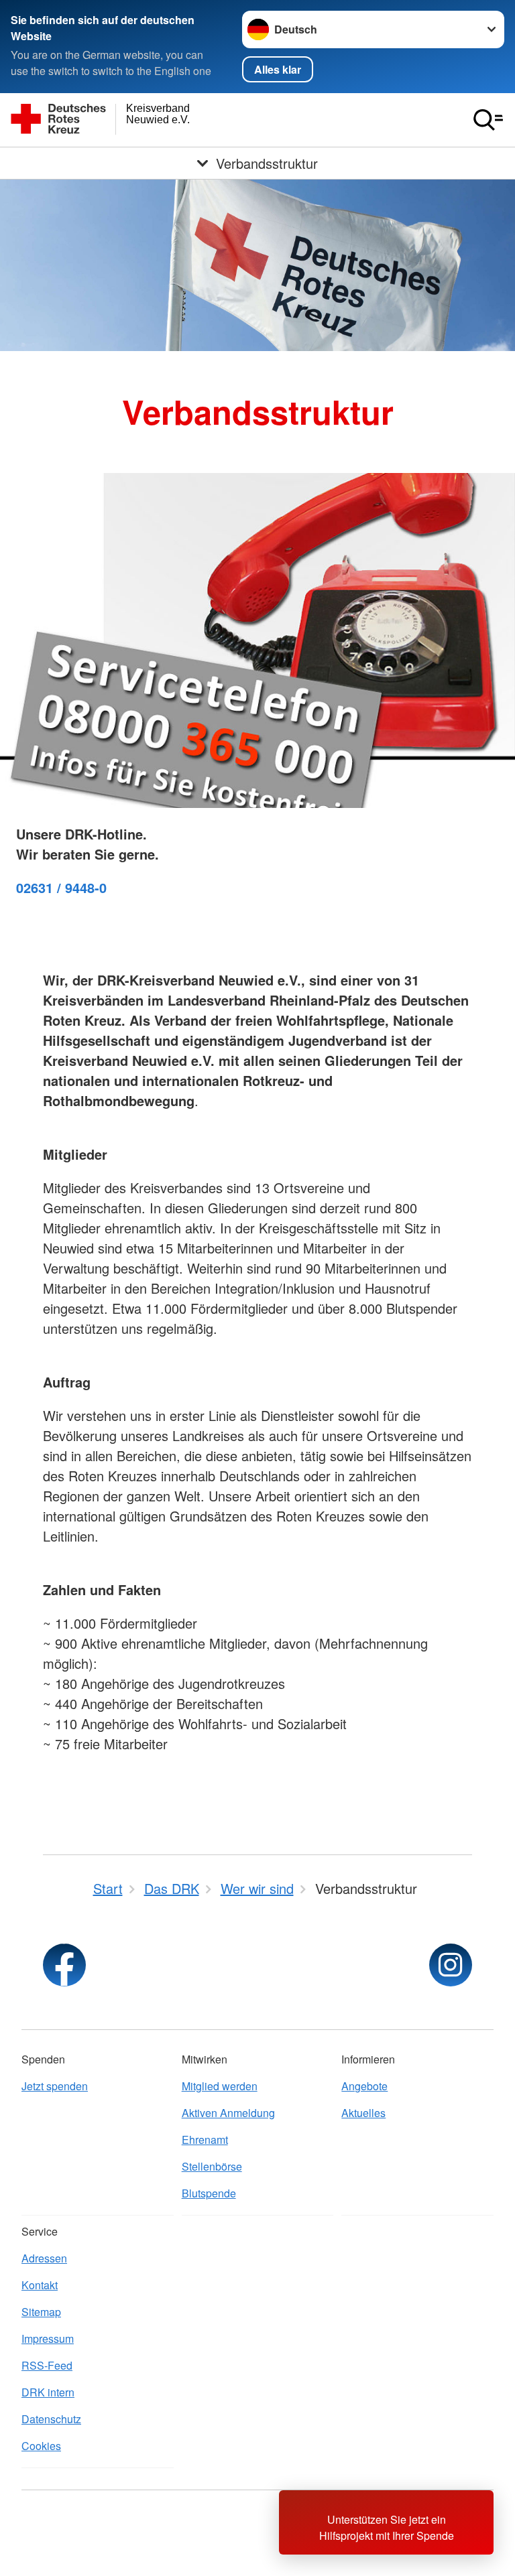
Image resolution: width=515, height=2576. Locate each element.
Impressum (48, 2338)
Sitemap (41, 2312)
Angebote (364, 2086)
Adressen (44, 2258)
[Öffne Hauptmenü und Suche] (488, 120)
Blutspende (209, 2193)
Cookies (41, 2446)
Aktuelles (363, 2113)
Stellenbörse (212, 2166)
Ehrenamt (205, 2140)
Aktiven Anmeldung (228, 2113)
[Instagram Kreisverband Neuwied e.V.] (451, 1965)
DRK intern (48, 2392)
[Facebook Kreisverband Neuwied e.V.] (64, 1965)
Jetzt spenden (55, 2086)
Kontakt (40, 2285)
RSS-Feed (47, 2365)
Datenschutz (51, 2419)
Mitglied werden (220, 2086)
